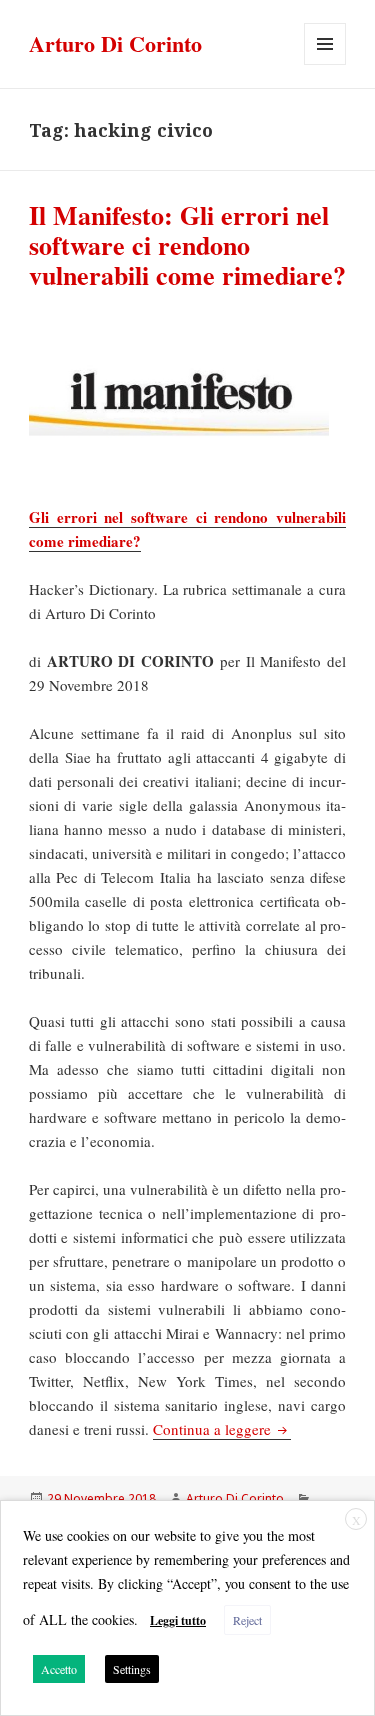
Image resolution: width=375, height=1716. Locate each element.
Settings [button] (132, 1669)
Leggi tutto (178, 1620)
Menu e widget (325, 64)
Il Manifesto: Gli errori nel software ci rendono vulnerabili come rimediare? (187, 245)
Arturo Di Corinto (115, 43)
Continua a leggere (222, 1429)
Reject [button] (247, 1620)
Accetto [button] (59, 1669)
